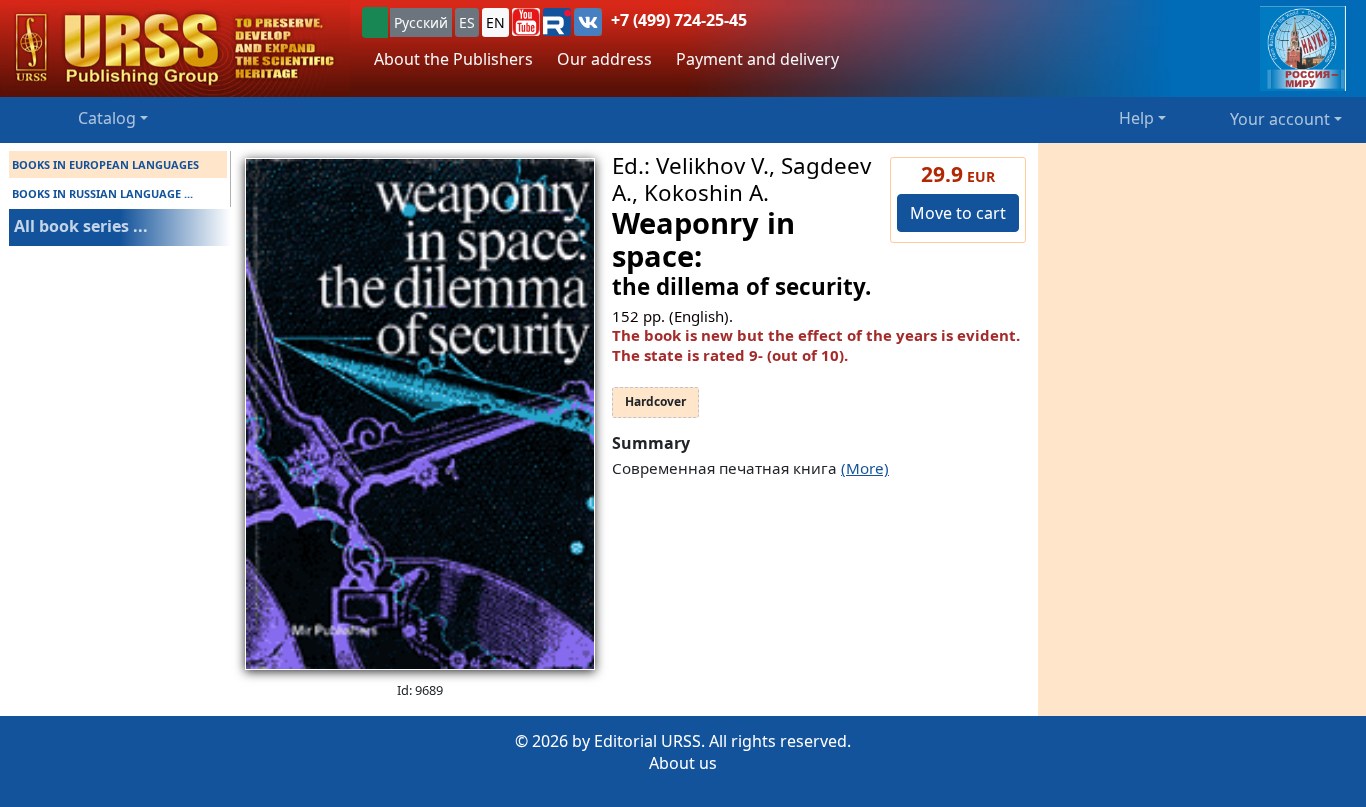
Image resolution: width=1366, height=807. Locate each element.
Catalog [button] (107, 118)
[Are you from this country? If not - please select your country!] (375, 22)
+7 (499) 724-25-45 (679, 20)
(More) (865, 468)
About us (683, 763)
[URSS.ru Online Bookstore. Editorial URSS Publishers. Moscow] (175, 48)
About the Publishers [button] (453, 59)
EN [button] (495, 22)
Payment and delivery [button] (757, 59)
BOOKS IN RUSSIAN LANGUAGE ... (102, 193)
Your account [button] (1280, 119)
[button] (526, 22)
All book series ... (81, 226)
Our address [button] (604, 59)
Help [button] (1136, 118)
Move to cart (958, 213)
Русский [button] (421, 22)
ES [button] (467, 22)
